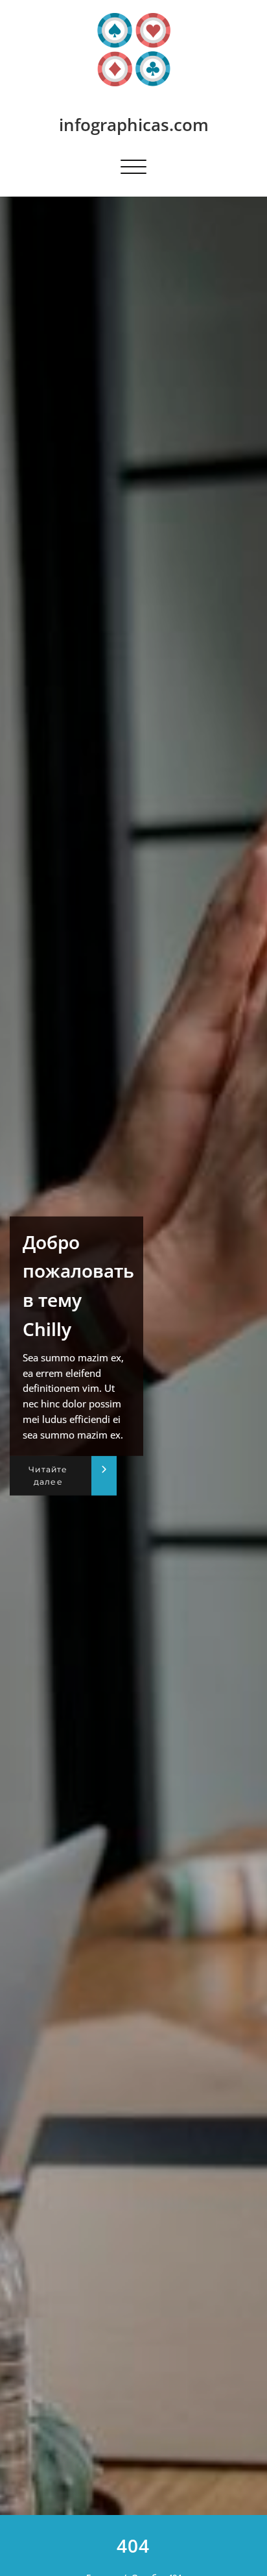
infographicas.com (134, 125)
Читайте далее (48, 1476)
